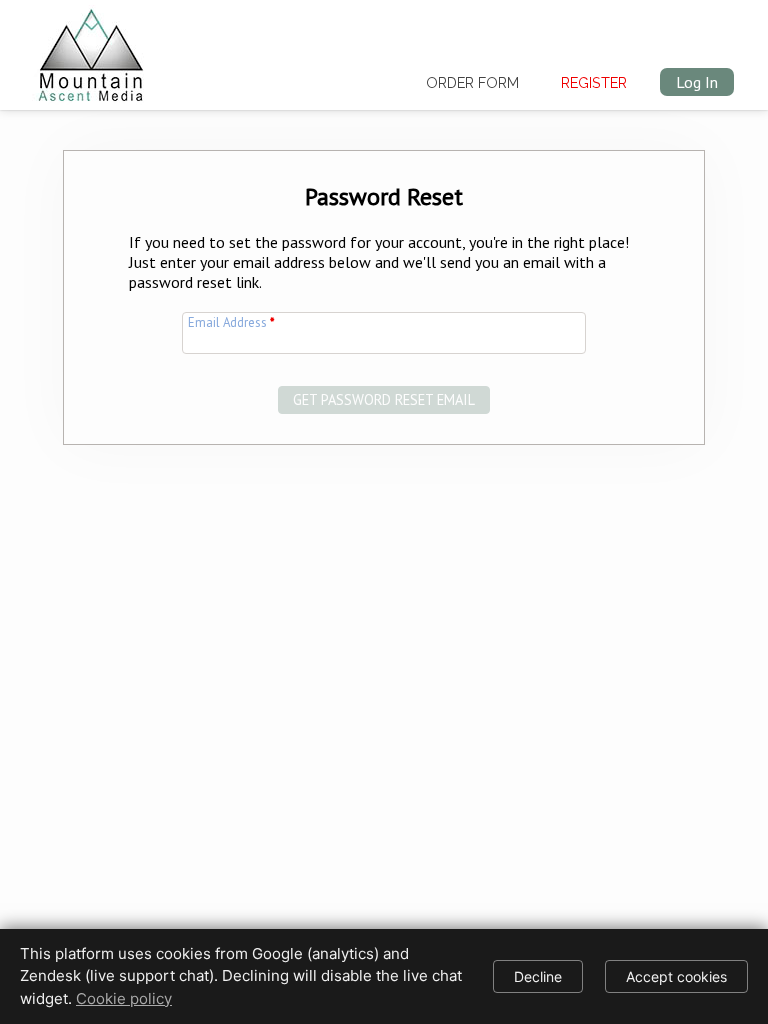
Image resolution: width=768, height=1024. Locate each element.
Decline (538, 976)
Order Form (472, 82)
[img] (91, 51)
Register (594, 82)
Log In (697, 82)
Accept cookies (676, 976)
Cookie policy (124, 998)
